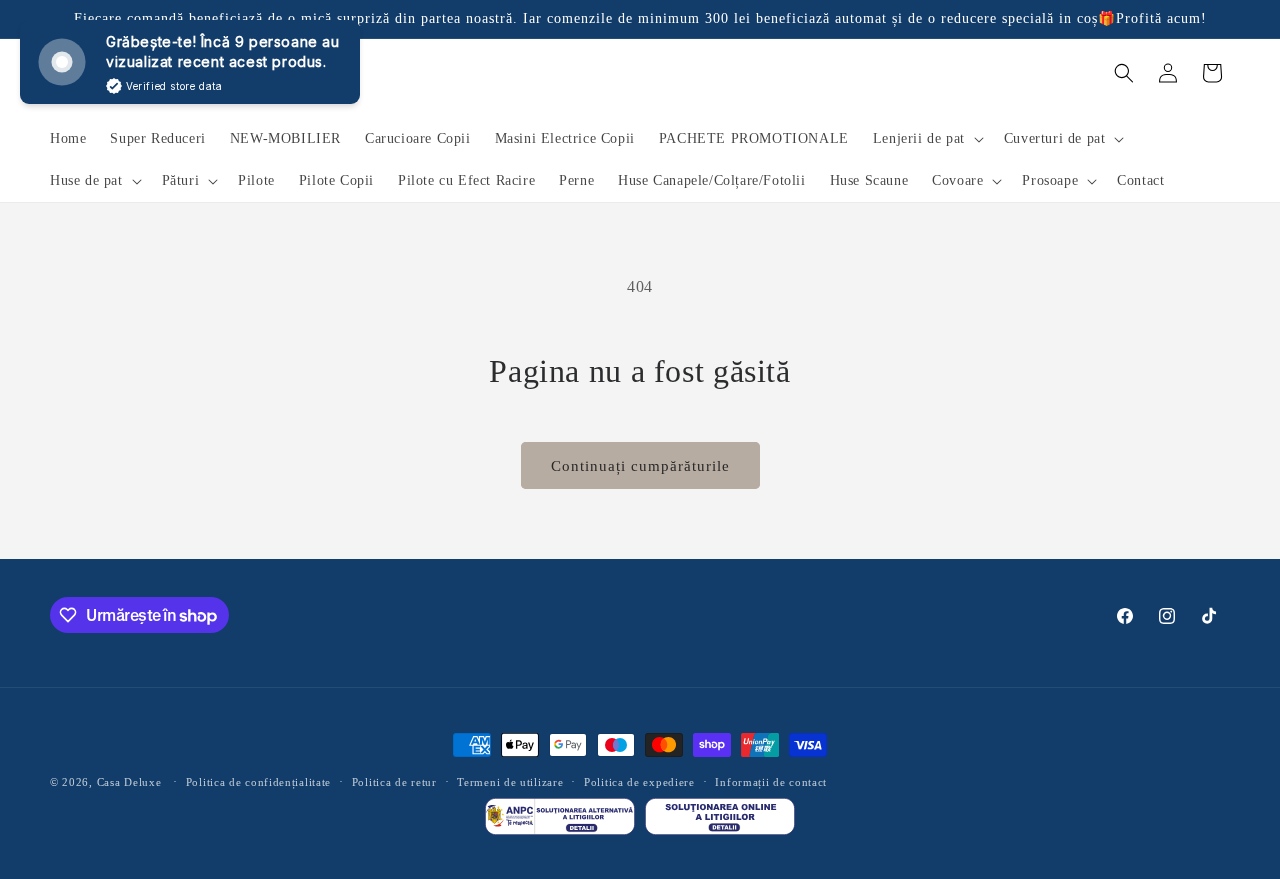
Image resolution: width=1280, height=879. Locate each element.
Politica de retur (394, 782)
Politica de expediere (639, 782)
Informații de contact (771, 782)
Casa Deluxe (129, 782)
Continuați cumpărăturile (640, 466)
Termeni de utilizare (510, 782)
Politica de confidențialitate (258, 782)
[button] (926, 139)
